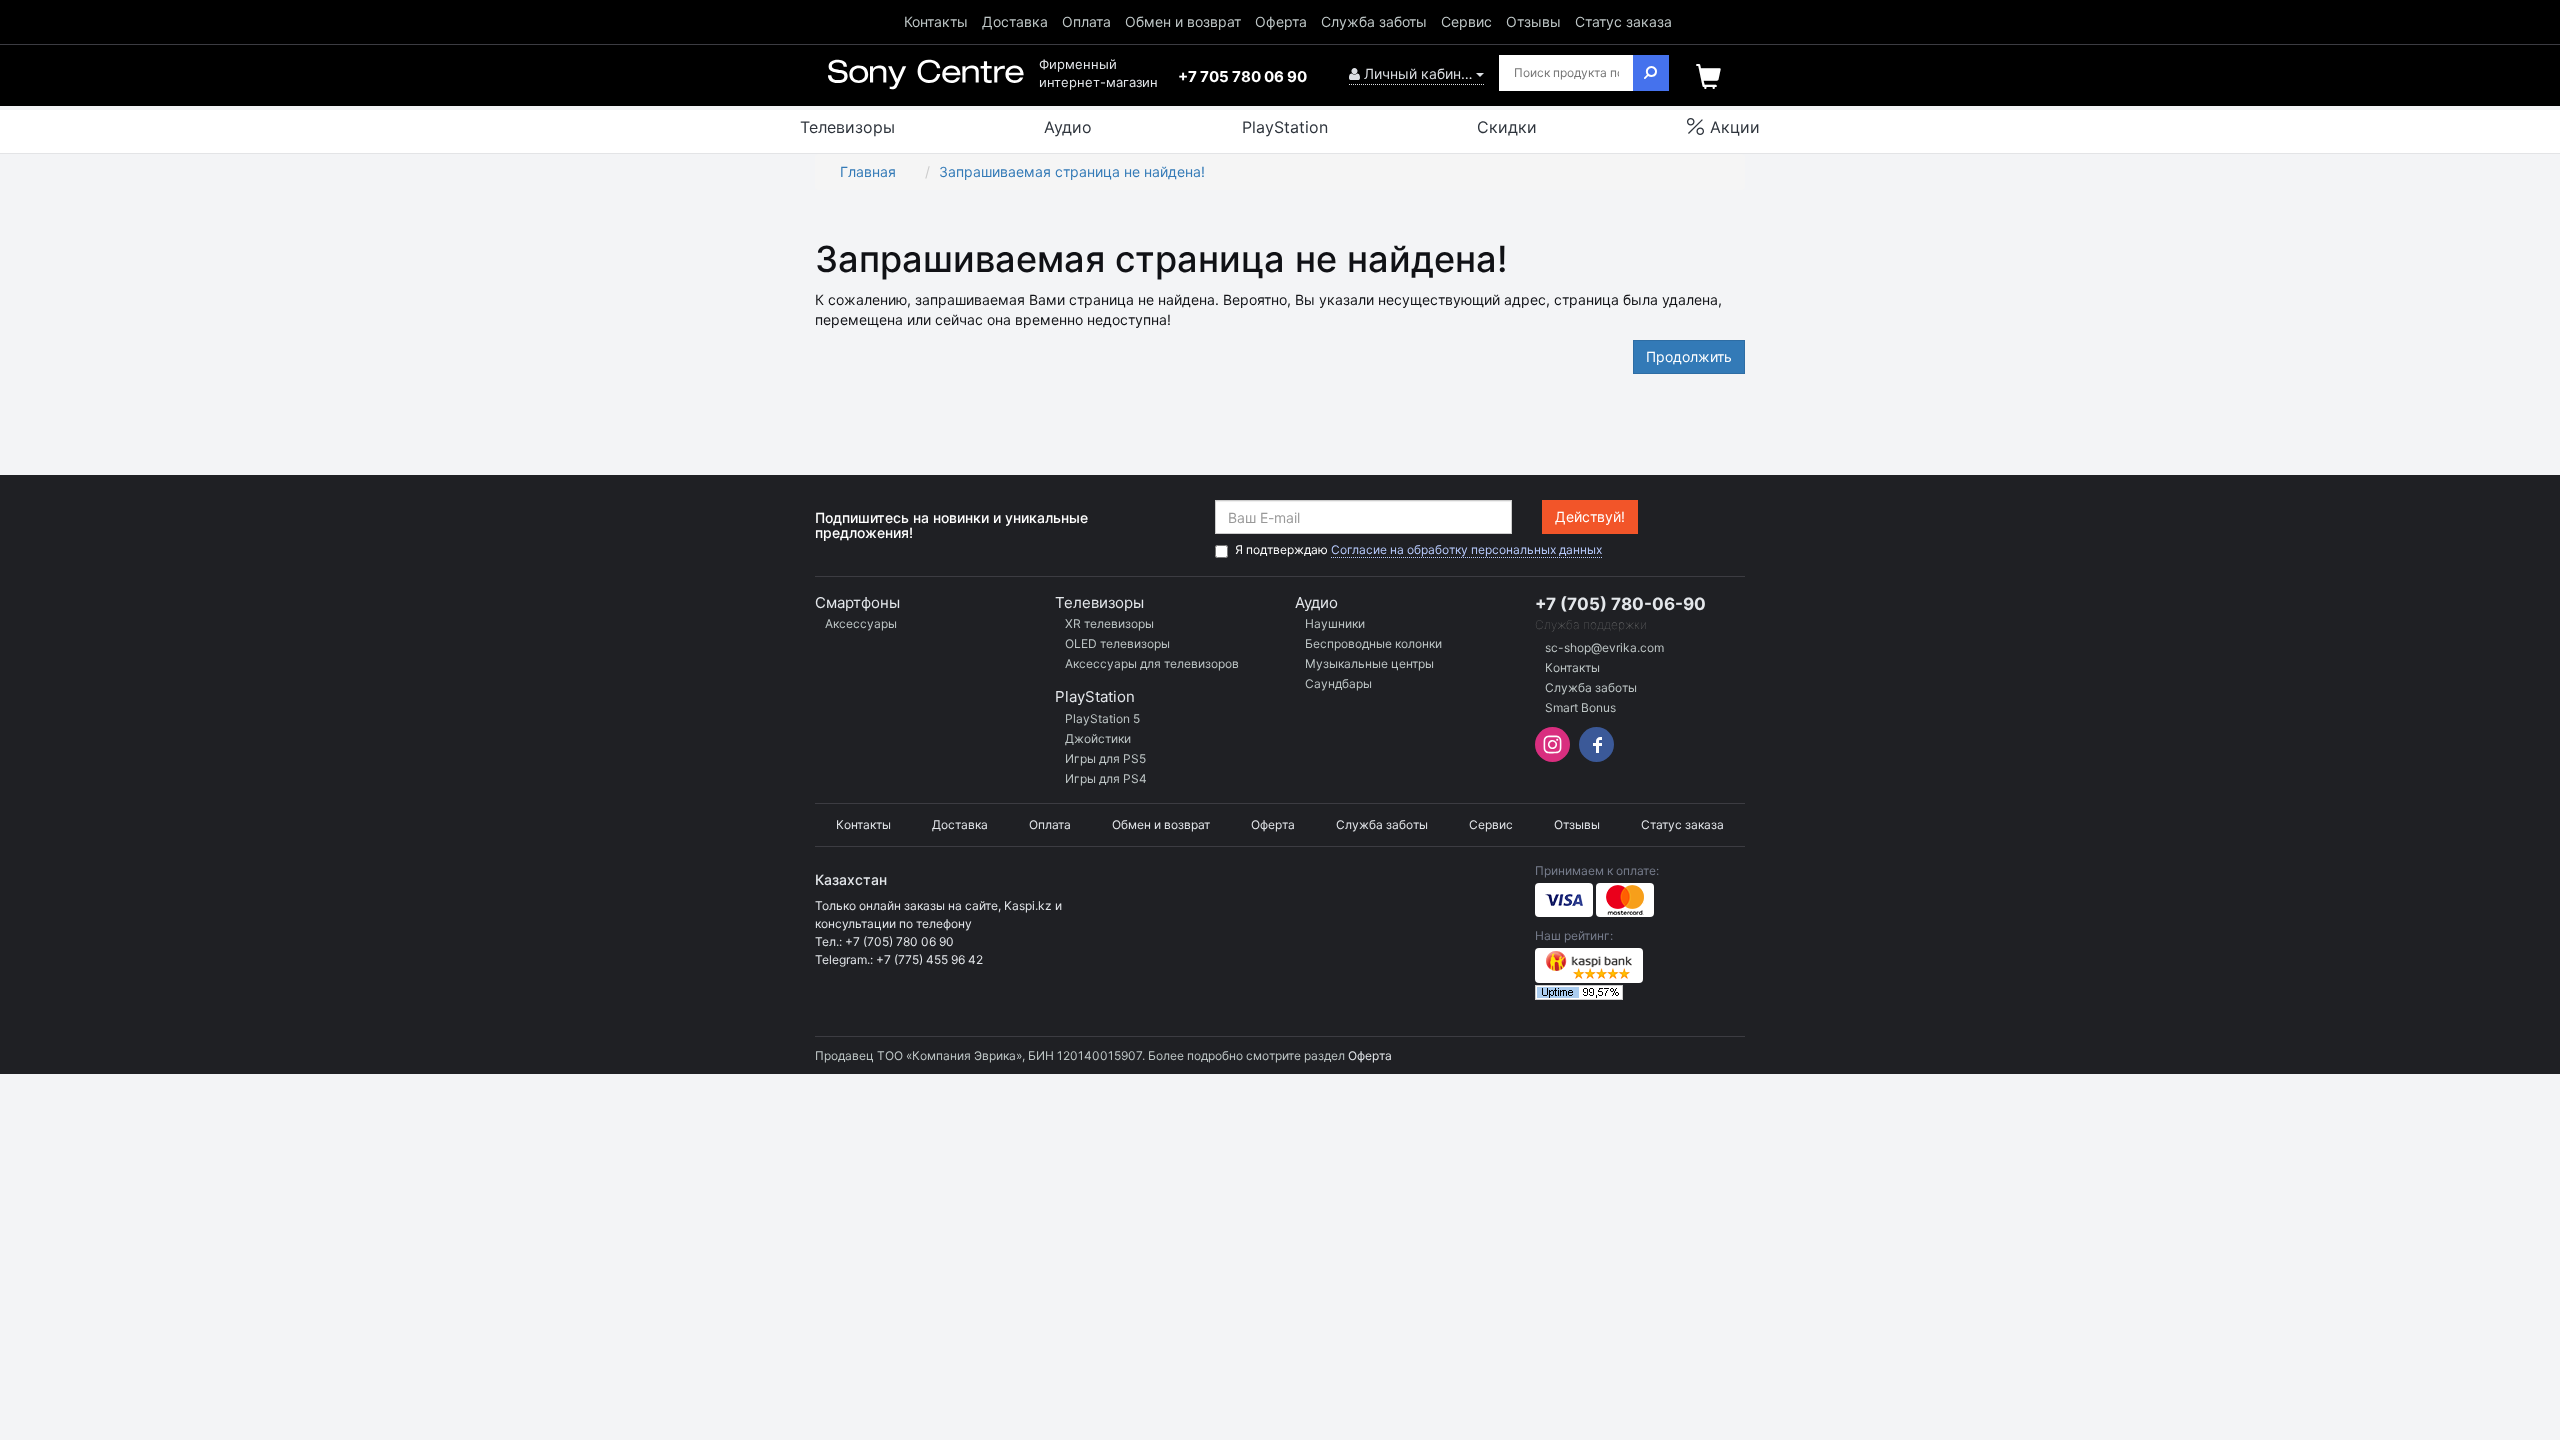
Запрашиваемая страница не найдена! (1072, 171)
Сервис (1466, 21)
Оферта (1281, 21)
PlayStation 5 (1102, 718)
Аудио (1316, 602)
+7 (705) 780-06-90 (1620, 604)
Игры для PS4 (1106, 778)
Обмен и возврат (1183, 21)
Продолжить (1689, 356)
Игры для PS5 (1105, 758)
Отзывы (1533, 21)
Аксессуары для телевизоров (1152, 663)
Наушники (1335, 623)
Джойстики (1098, 738)
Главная (868, 171)
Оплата (1086, 21)
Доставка (1015, 21)
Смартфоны (857, 602)
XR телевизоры (1109, 623)
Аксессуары (861, 623)
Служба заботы (1374, 21)
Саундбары (1338, 683)
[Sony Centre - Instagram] (1554, 756)
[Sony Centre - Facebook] (1594, 756)
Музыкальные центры (1369, 663)
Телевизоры (1099, 602)
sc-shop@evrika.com (1604, 647)
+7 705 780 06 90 (1242, 76)
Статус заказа (1623, 21)
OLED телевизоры (1117, 643)
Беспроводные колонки (1373, 643)
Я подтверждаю (1418, 549)
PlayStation (1095, 696)
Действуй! (1590, 516)
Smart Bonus (1580, 707)
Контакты (936, 21)
